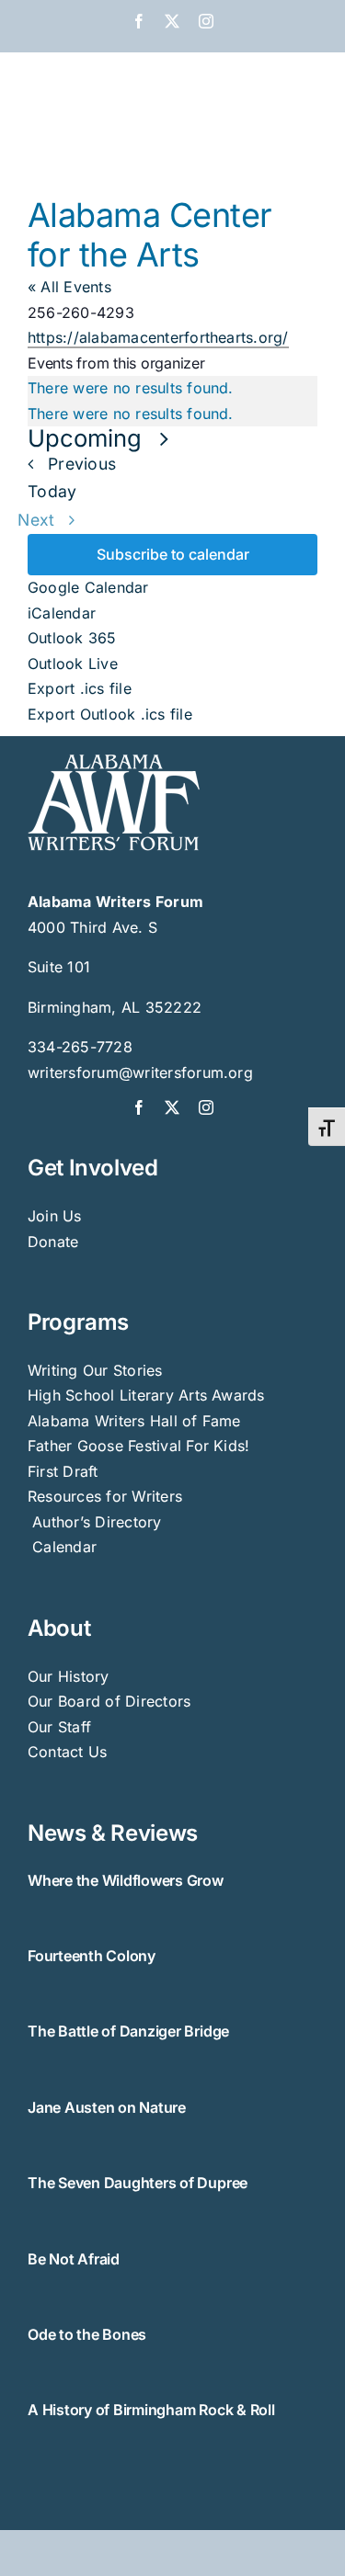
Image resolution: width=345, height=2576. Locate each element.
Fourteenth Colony (92, 1956)
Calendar (64, 1547)
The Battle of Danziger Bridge (128, 2031)
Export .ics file (80, 688)
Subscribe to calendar (173, 555)
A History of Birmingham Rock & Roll (151, 2410)
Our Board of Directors (109, 1701)
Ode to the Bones (87, 2334)
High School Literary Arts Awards (146, 1395)
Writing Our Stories (95, 1370)
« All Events (69, 287)
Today (52, 491)
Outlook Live (73, 664)
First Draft (63, 1471)
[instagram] (206, 1107)
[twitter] (172, 1107)
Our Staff (59, 1727)
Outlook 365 (72, 638)
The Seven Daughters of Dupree (138, 2183)
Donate (53, 1242)
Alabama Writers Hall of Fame (134, 1421)
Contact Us (67, 1752)
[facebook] (139, 1107)
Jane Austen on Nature (107, 2107)
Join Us (55, 1216)
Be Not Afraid (74, 2259)
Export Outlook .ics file (110, 714)
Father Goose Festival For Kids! (138, 1446)
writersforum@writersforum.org (140, 1072)
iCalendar (62, 613)
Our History (69, 1676)
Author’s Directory (95, 1522)
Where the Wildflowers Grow (126, 1880)
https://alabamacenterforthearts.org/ (158, 337)
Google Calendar (88, 587)
